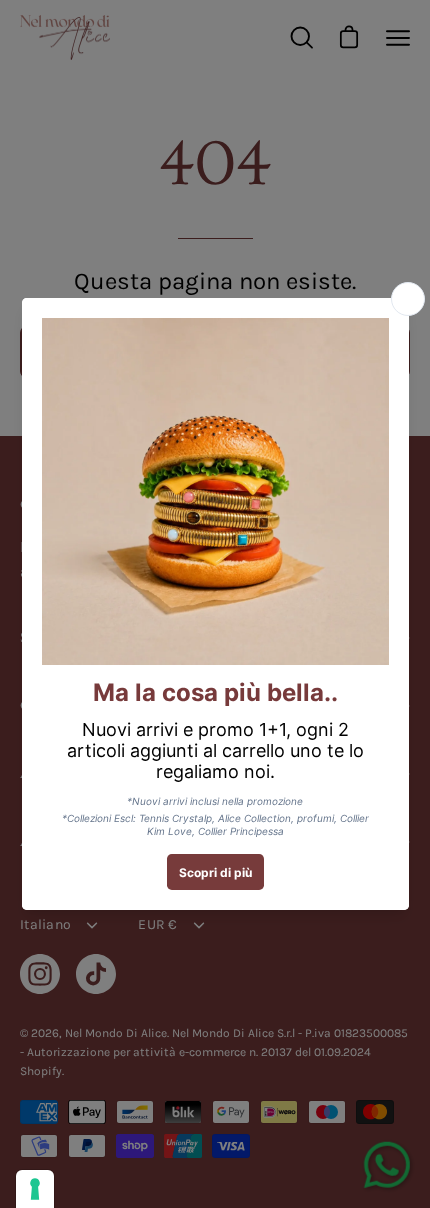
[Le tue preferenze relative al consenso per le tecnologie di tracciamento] (35, 1189)
